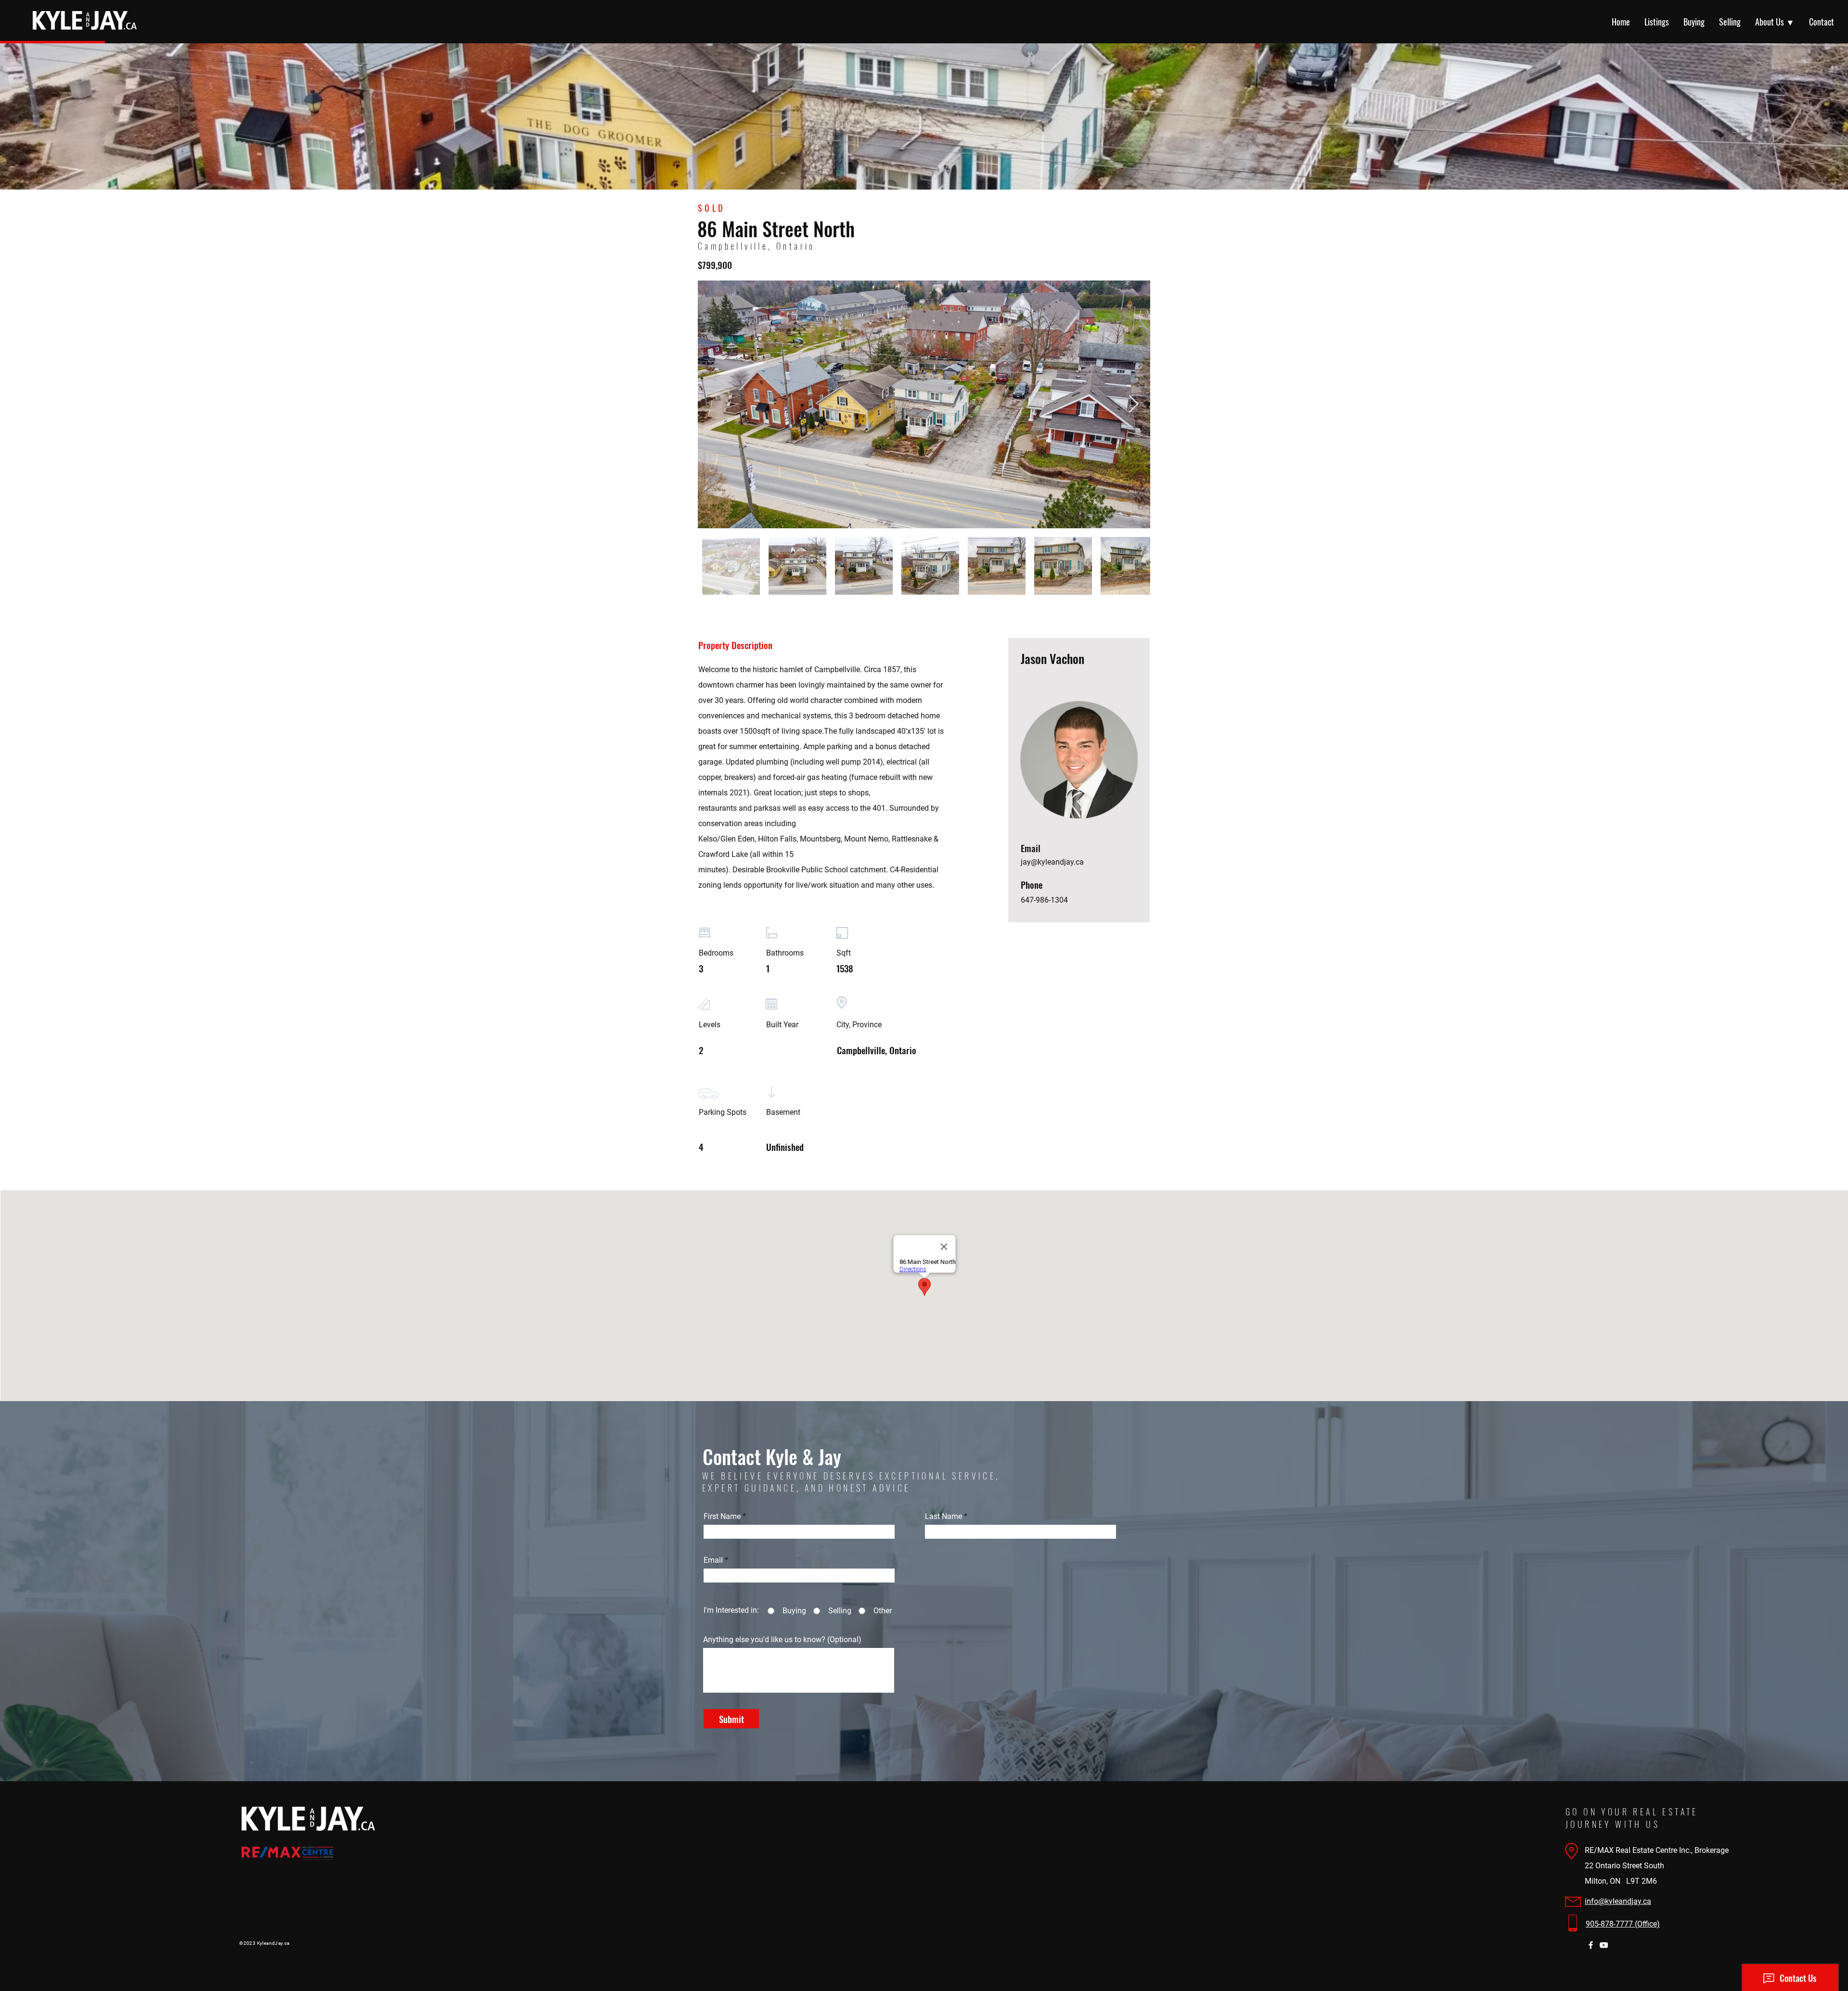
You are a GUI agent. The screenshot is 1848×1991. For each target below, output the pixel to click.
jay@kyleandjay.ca (1052, 862)
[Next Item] (1134, 404)
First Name (722, 1517)
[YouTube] (1604, 1945)
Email (713, 1560)
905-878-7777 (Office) (1623, 1924)
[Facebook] (1591, 1945)
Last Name (943, 1517)
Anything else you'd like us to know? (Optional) (782, 1640)
